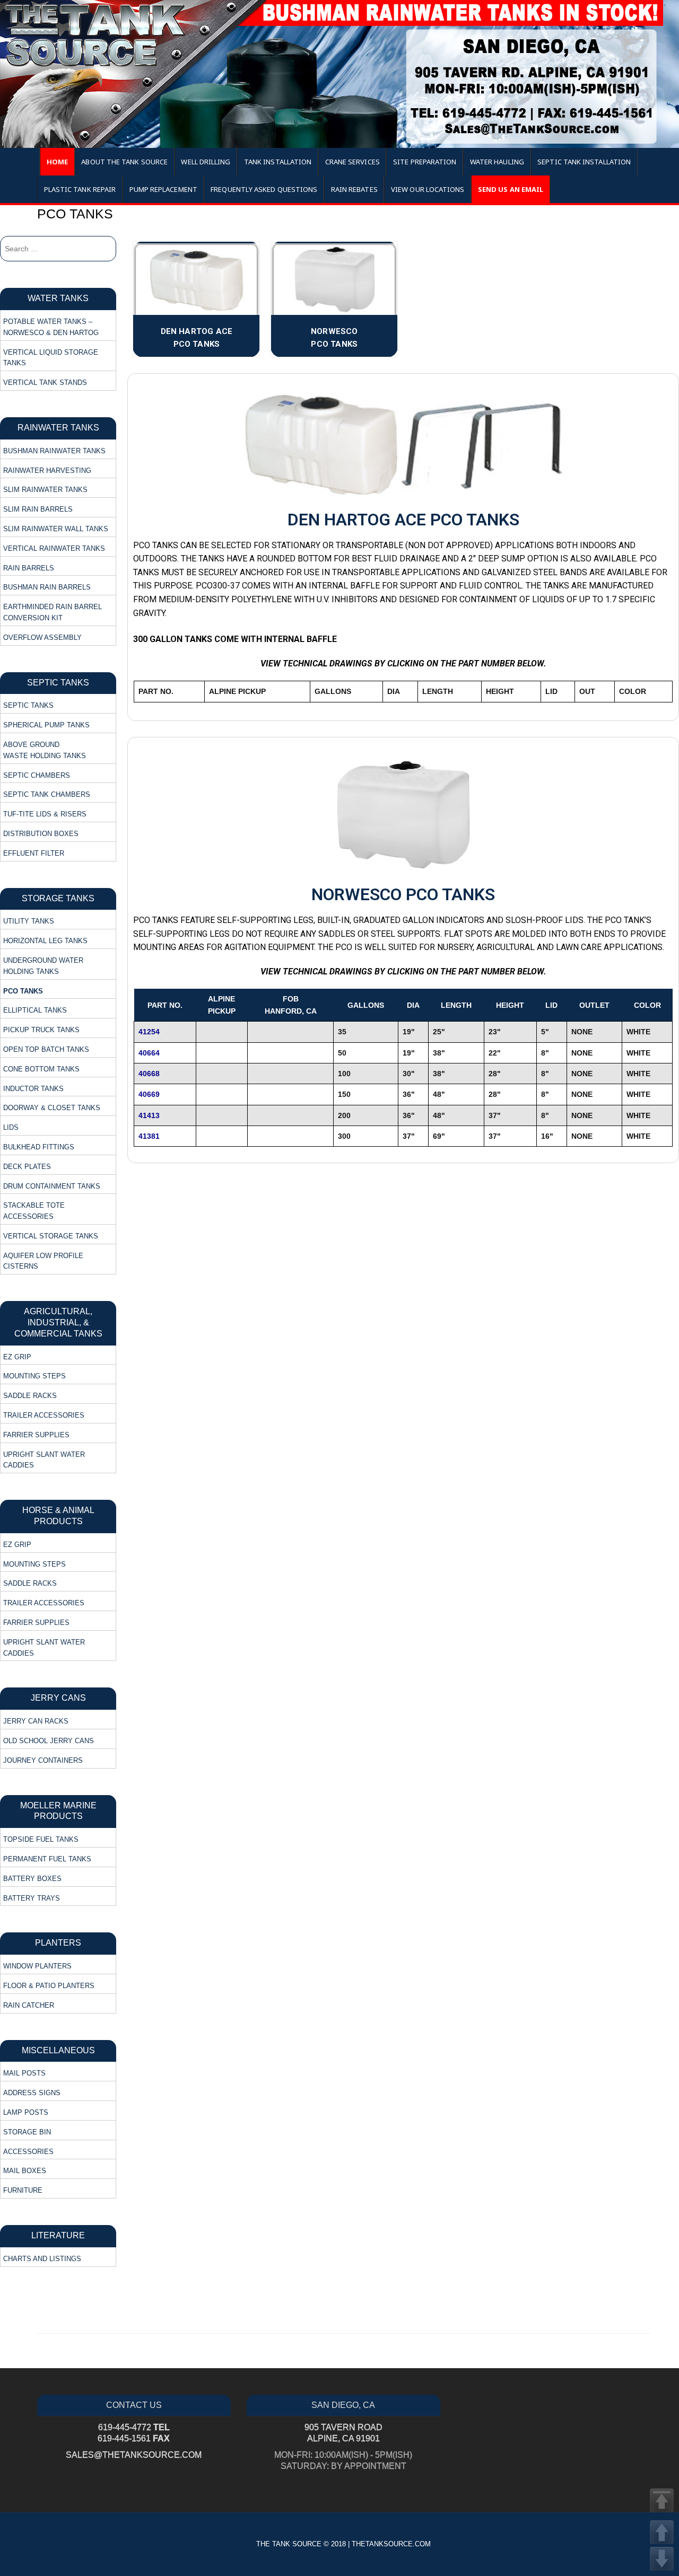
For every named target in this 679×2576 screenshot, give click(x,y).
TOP (662, 2500)
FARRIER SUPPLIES (36, 1435)
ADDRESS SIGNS (32, 2093)
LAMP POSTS (26, 2112)
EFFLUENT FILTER (34, 853)
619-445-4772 (134, 2427)
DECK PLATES (27, 1167)
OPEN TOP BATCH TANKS (46, 1049)
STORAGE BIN (27, 2132)
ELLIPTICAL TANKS (35, 1010)
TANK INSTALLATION (278, 162)
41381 (149, 1136)
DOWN (662, 2559)
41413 (149, 1115)
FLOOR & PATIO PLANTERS (49, 1986)
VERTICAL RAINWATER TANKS (54, 548)
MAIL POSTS (24, 2073)
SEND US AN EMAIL (511, 189)
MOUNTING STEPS (34, 1376)
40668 (149, 1074)
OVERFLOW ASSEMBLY (42, 638)
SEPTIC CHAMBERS (37, 775)
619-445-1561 (134, 2438)
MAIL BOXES (25, 2171)
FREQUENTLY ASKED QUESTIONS (264, 189)
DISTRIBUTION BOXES (41, 834)
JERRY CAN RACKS (36, 1721)
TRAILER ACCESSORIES (44, 1415)
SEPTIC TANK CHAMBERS (47, 794)
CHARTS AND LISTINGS (42, 2259)
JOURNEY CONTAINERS (43, 1760)
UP (662, 2532)
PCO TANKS (23, 991)
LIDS (11, 1127)
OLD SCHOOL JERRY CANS (49, 1741)
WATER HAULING (497, 162)
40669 (149, 1094)
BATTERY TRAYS (32, 1898)
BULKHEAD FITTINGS (39, 1147)
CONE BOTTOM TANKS (41, 1069)
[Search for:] (58, 249)
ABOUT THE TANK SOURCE (124, 162)
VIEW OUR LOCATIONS (428, 189)
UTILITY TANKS (29, 921)
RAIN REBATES (354, 189)
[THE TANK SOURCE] (339, 74)
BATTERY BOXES (32, 1879)
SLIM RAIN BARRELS (38, 509)
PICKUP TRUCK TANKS (41, 1030)
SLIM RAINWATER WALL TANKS (56, 529)
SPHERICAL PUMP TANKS (46, 725)
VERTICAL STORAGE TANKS (51, 1236)
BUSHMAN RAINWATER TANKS (54, 451)
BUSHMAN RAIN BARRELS (47, 587)
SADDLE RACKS (30, 1396)
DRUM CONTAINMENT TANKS (52, 1186)
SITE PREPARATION (425, 162)
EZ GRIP (17, 1357)
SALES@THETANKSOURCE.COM (134, 2455)
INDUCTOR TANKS (33, 1089)
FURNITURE (23, 2190)
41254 (149, 1032)
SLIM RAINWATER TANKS (45, 490)
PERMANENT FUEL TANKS (47, 1859)
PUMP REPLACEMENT (163, 189)
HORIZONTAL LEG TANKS (45, 941)
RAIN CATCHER (29, 2005)
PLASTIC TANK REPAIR (80, 189)
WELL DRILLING (206, 162)
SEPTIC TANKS (28, 705)
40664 (149, 1053)
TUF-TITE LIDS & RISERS (45, 814)
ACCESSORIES (28, 2152)
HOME (57, 162)
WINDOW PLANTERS (37, 1966)
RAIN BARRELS (29, 568)
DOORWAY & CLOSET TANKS (52, 1108)
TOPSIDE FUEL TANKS (41, 1839)
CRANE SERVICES (352, 162)
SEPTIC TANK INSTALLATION (584, 162)
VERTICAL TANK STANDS (45, 383)
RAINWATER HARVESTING (47, 471)
